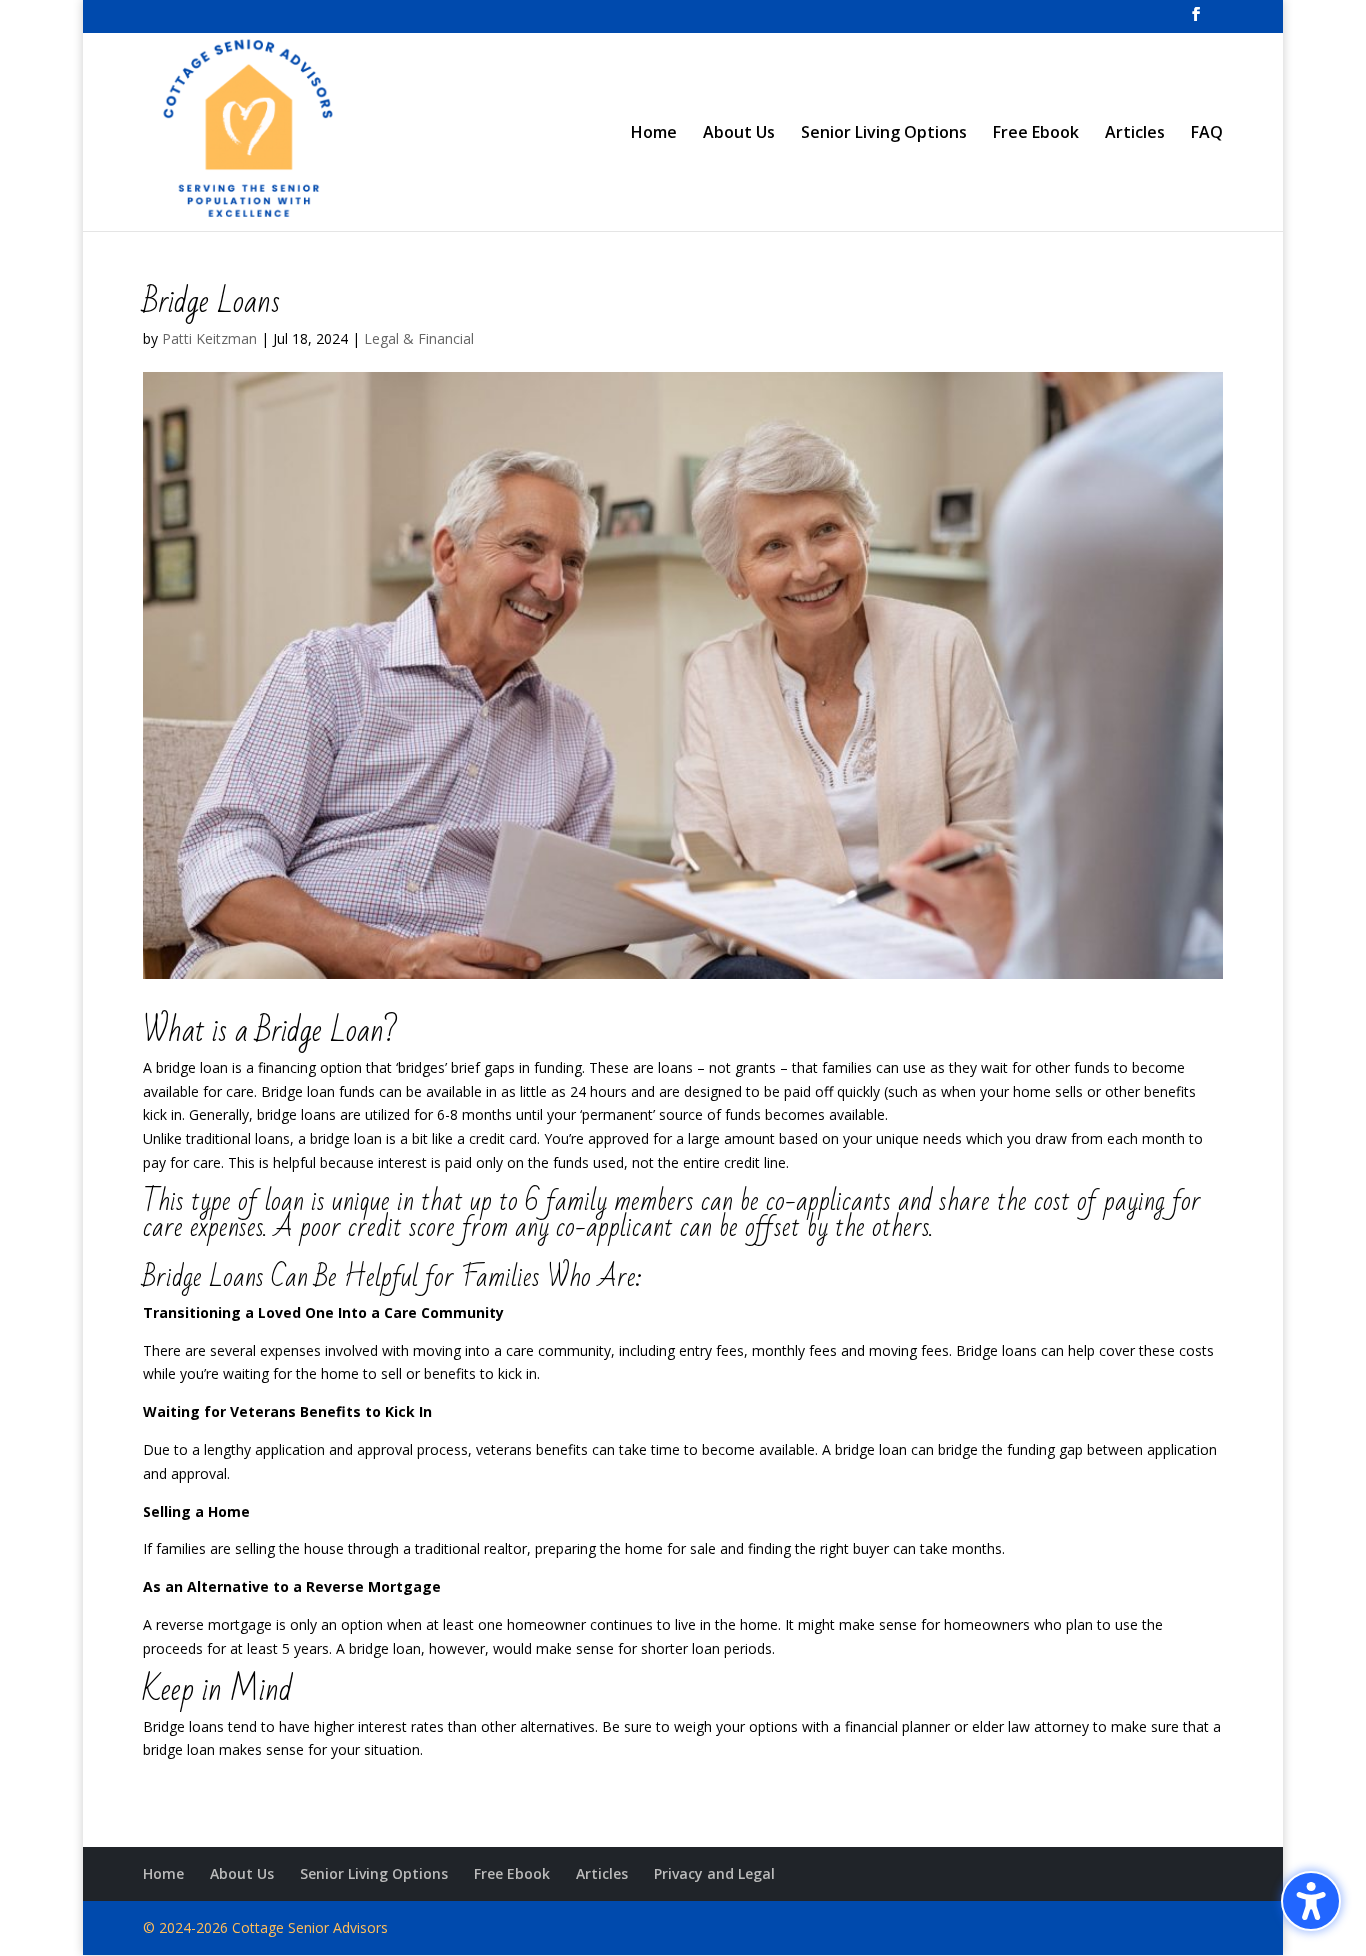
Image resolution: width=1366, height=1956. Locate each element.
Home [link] (654, 134)
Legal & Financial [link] (419, 338)
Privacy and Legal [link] (714, 1873)
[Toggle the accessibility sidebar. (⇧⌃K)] (1311, 1901)
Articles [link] (1135, 134)
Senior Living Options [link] (884, 134)
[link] (1196, 20)
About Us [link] (739, 134)
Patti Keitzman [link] (209, 338)
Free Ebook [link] (1036, 134)
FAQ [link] (1207, 134)
